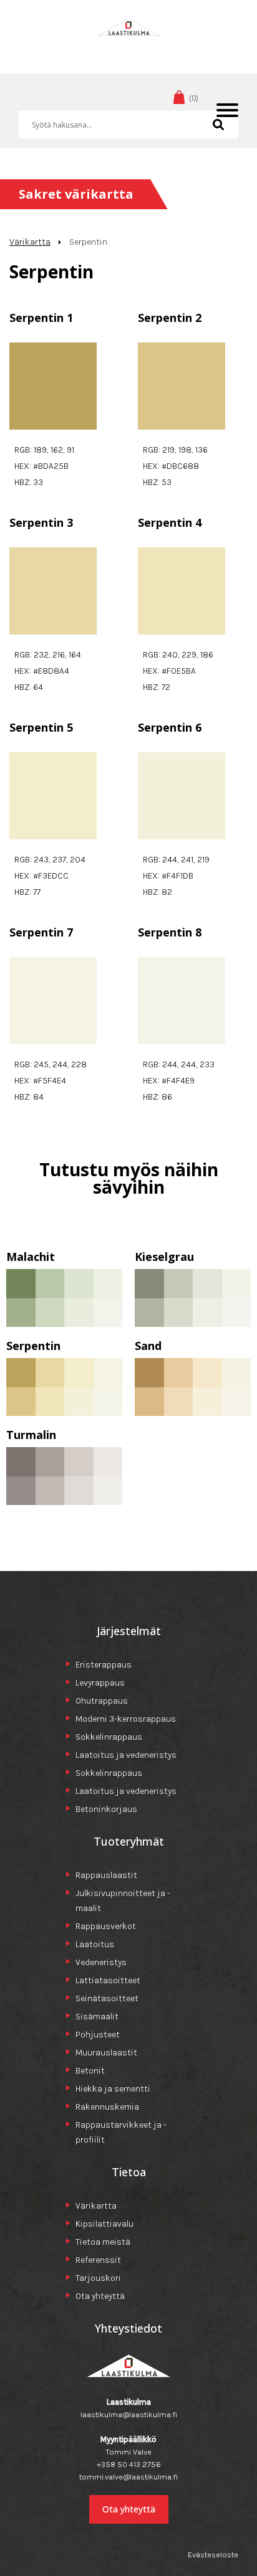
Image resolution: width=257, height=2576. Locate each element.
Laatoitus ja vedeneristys (126, 1755)
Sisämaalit (97, 2017)
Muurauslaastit (106, 2053)
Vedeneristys (101, 1962)
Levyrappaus (100, 1683)
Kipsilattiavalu (104, 2224)
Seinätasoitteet (107, 1998)
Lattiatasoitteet (108, 1980)
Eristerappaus (104, 1665)
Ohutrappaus (102, 1701)
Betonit (90, 2071)
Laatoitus (95, 1944)
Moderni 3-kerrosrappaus (126, 1719)
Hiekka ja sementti (113, 2089)
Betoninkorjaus (106, 1809)
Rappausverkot (106, 1926)
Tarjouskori (98, 2278)
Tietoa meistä (103, 2242)
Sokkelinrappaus (109, 1737)
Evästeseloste (213, 2555)
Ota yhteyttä (100, 2296)
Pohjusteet (98, 2035)
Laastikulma (128, 46)
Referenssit (98, 2260)
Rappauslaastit (106, 1875)
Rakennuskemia (107, 2107)
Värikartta (30, 242)
